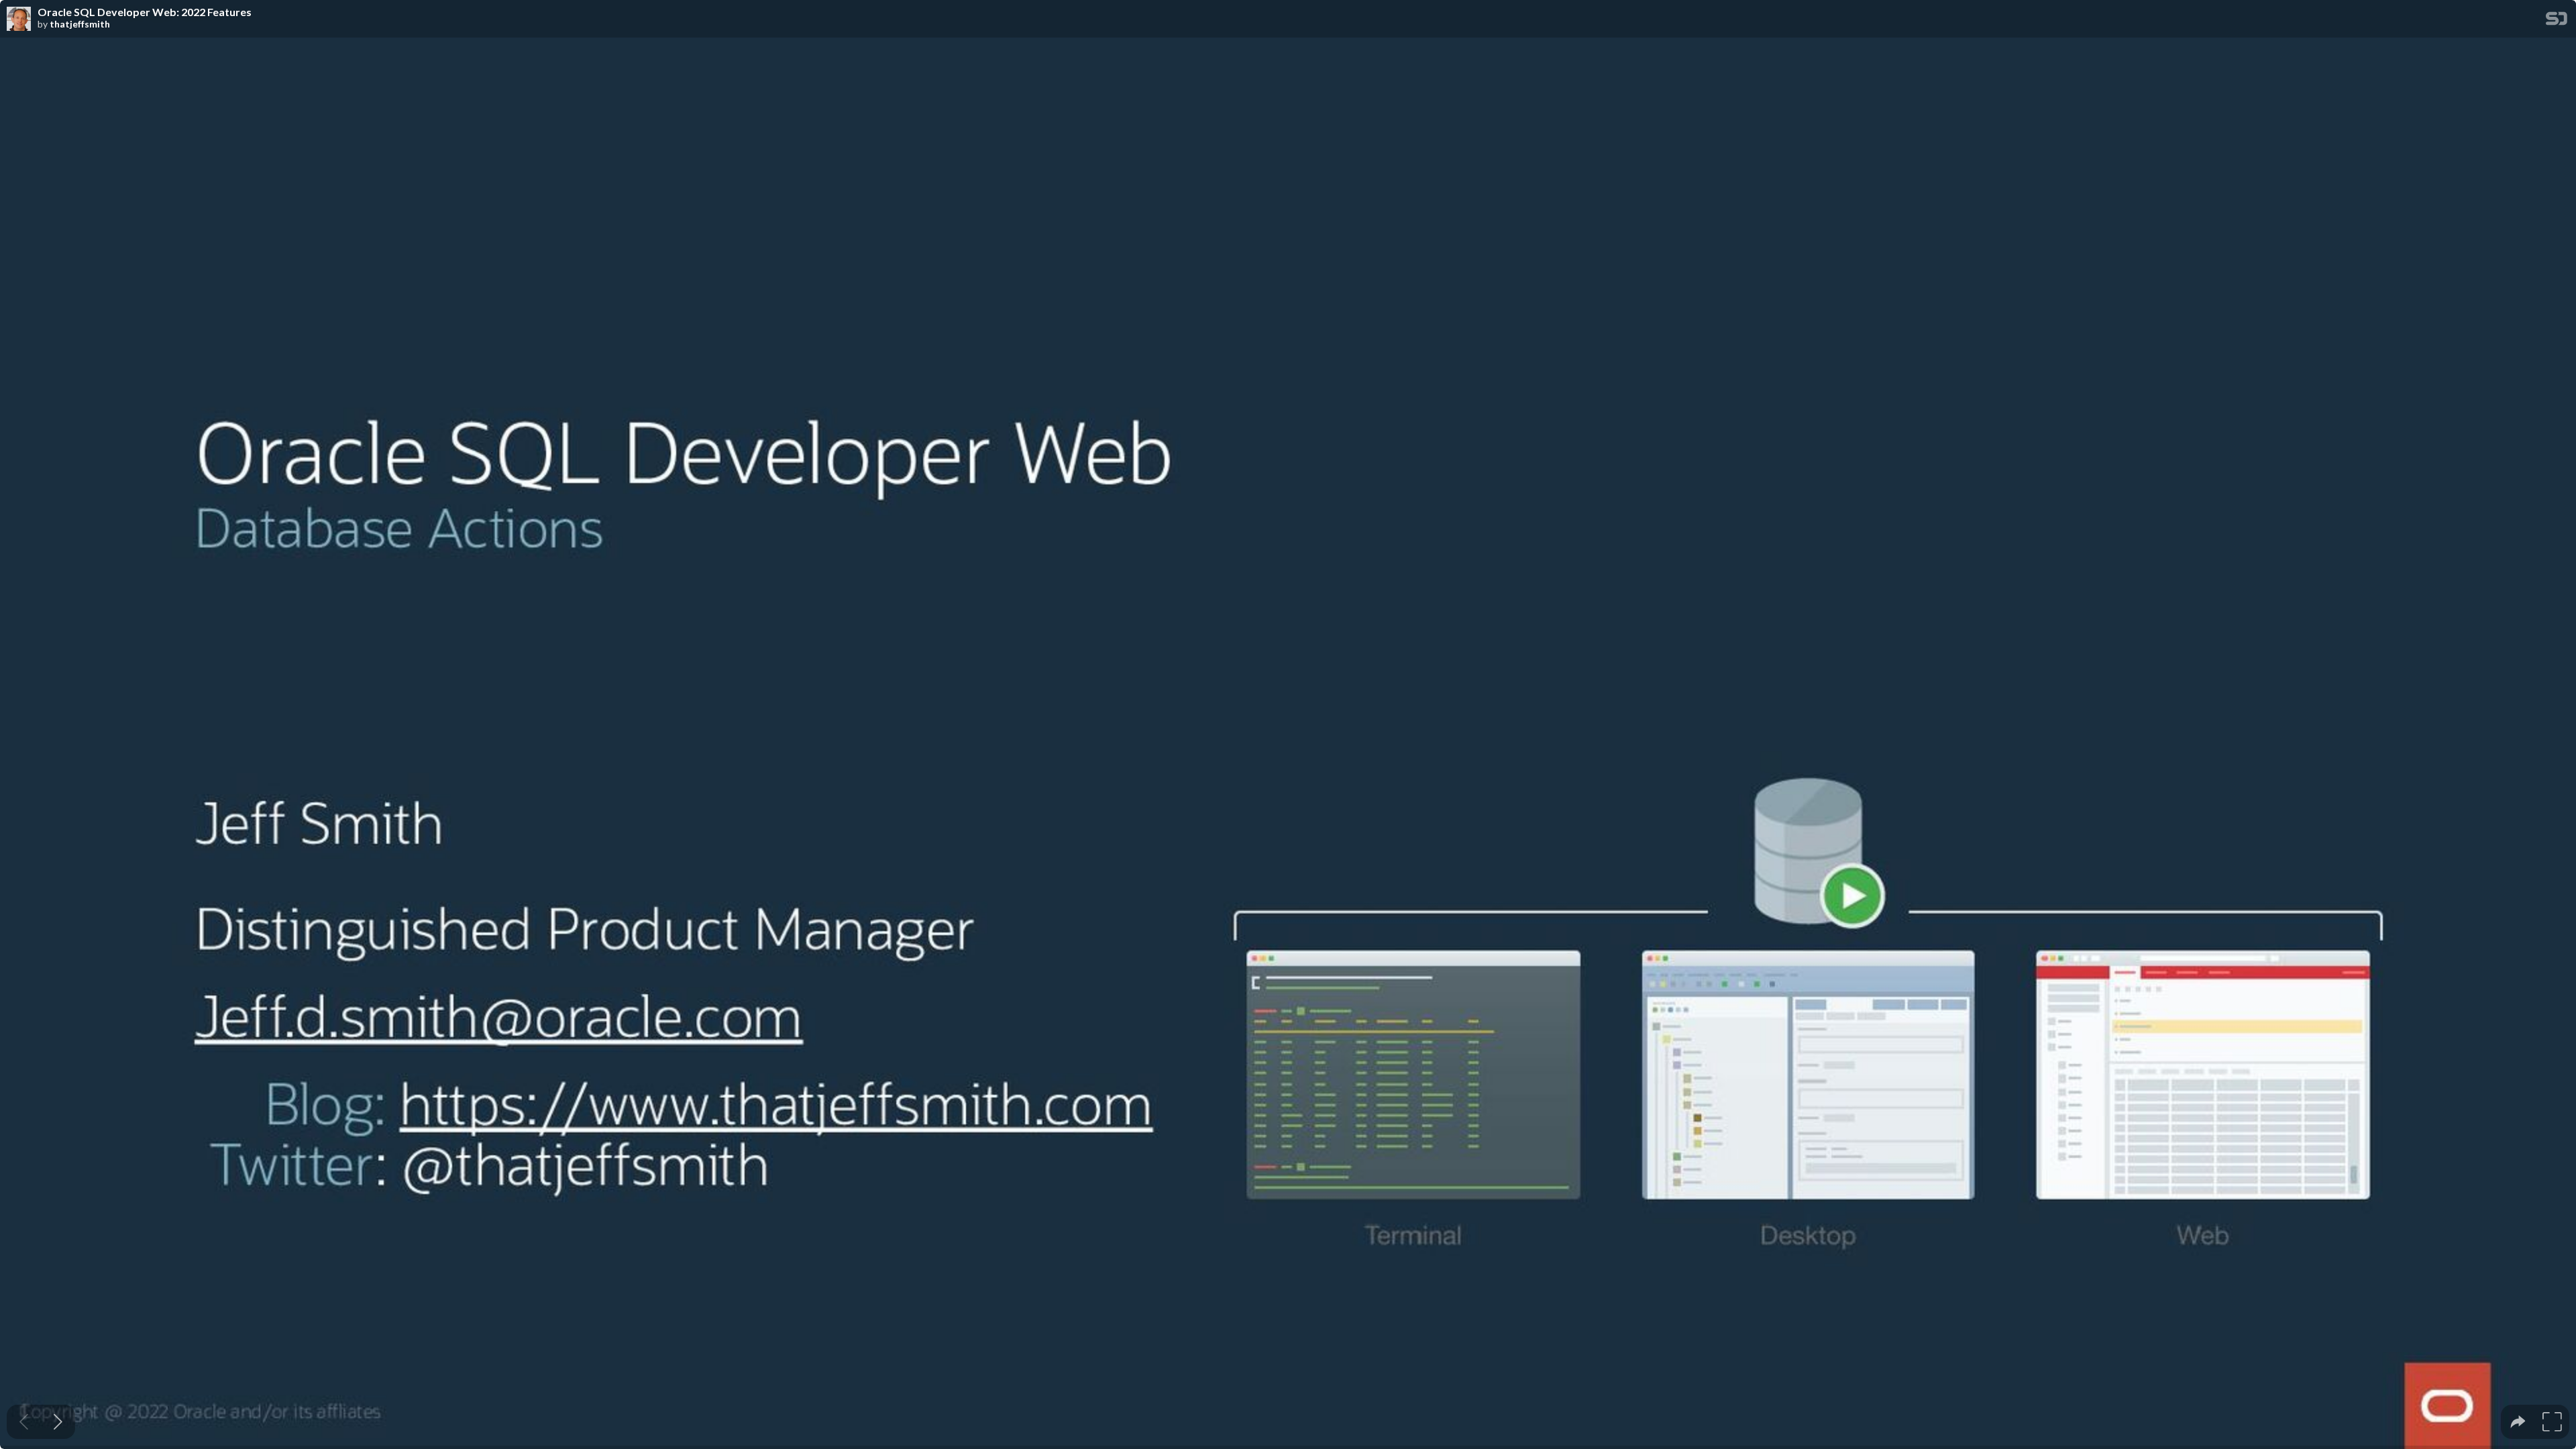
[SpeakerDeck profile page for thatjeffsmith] (19, 19)
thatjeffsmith (80, 24)
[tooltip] (2518, 1422)
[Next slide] (58, 1422)
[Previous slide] (24, 1422)
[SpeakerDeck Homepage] (2557, 21)
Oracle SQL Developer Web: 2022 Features (145, 12)
